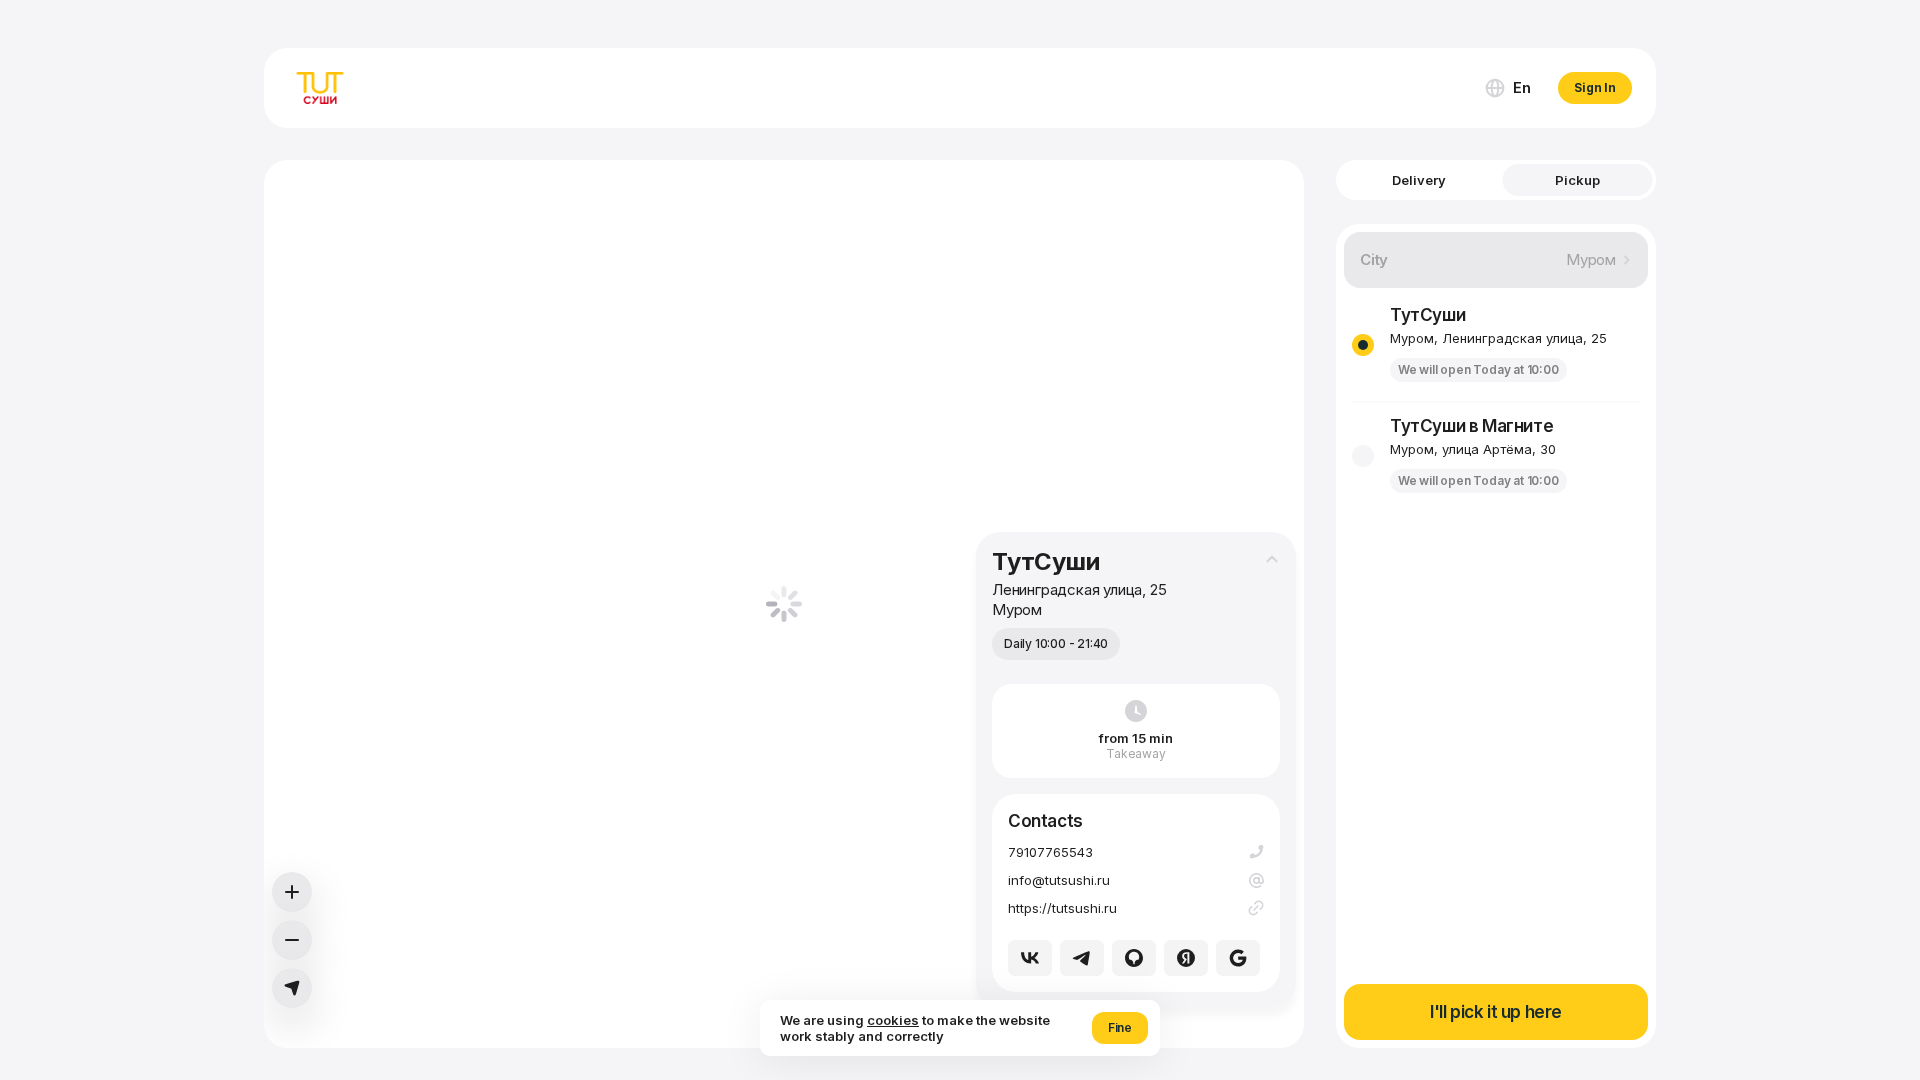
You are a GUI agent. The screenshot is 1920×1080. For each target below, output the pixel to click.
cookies (893, 1020)
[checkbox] (1363, 345)
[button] (1507, 88)
